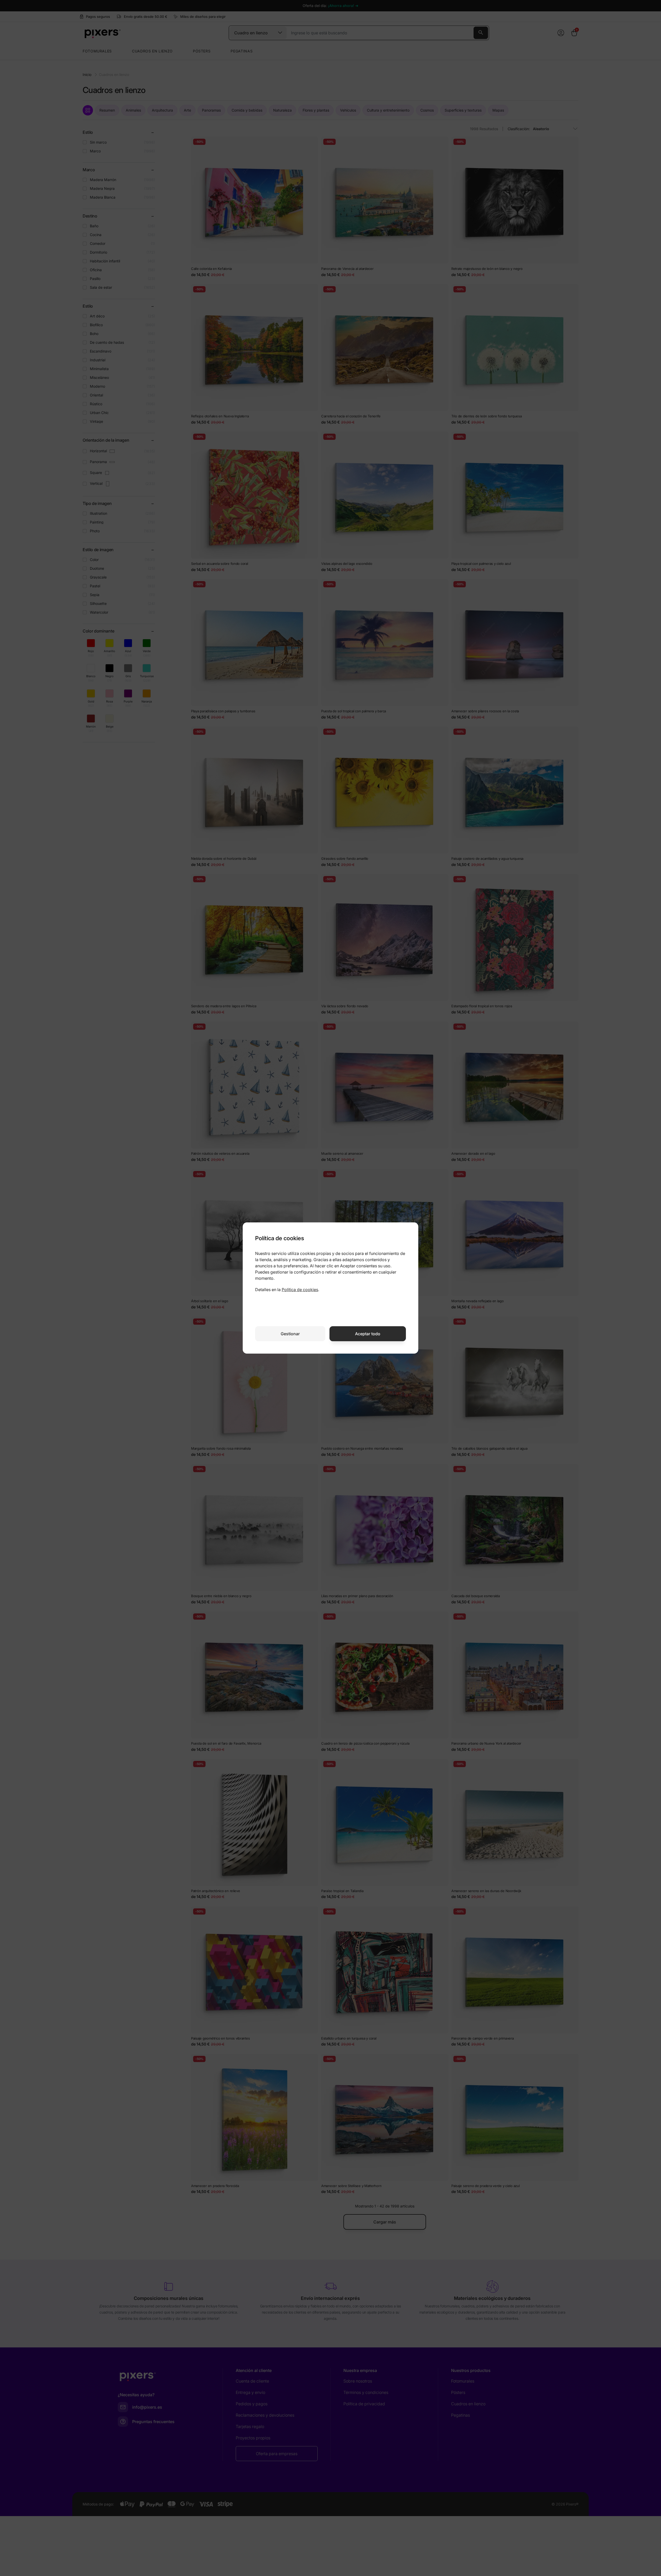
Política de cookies (300, 1290)
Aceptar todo (368, 1334)
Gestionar (290, 1334)
